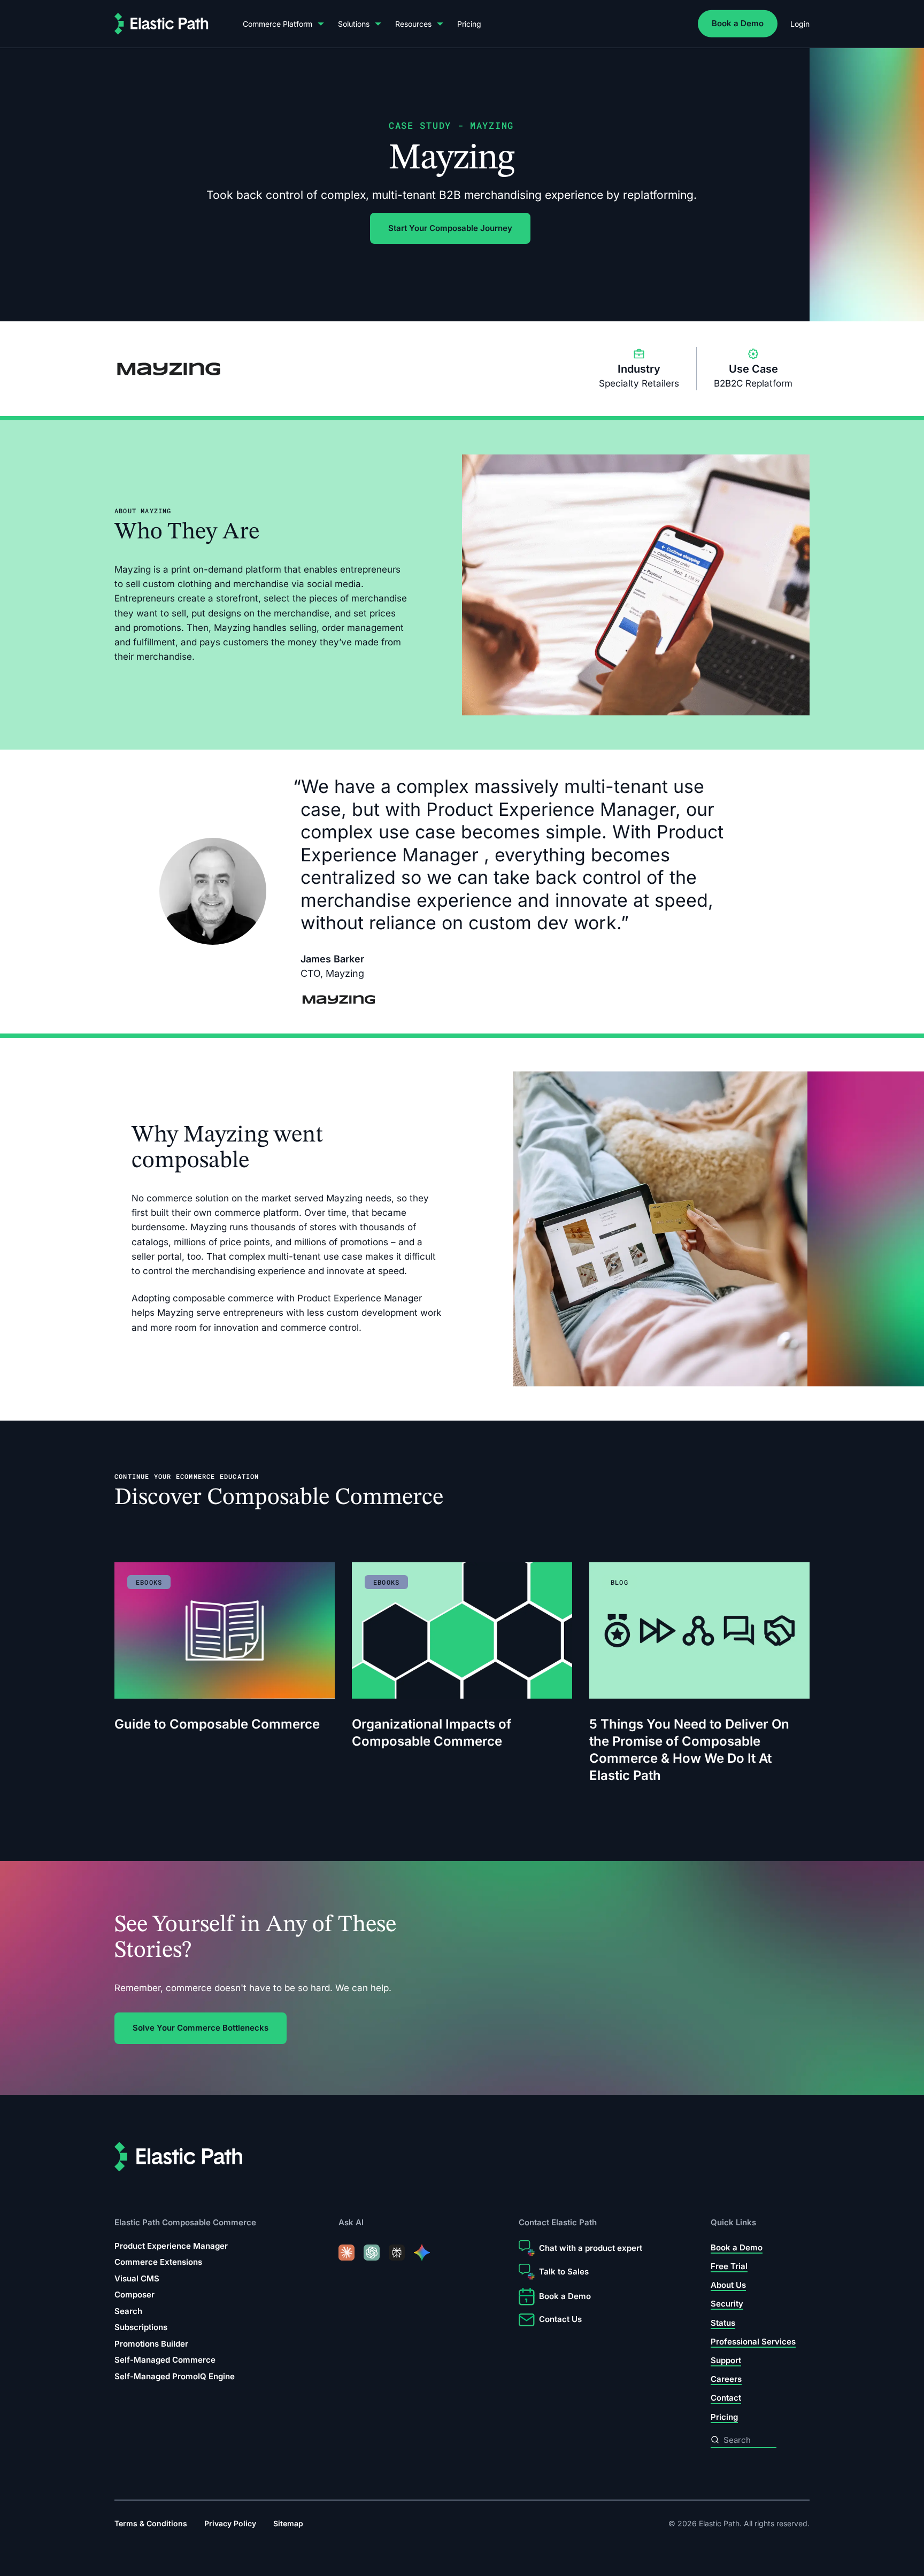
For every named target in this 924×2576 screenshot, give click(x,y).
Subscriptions (141, 2328)
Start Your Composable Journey (450, 228)
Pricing (469, 24)
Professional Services (753, 2342)
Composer (134, 2295)
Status (723, 2323)
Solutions (354, 24)
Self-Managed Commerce (165, 2360)
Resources (413, 24)
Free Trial (729, 2266)
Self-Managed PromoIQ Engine (175, 2376)
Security (727, 2304)
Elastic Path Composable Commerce (185, 2223)
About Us (728, 2285)
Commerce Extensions (158, 2262)
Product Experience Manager (171, 2246)
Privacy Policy (230, 2523)
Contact (726, 2398)
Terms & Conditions (151, 2523)
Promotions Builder (151, 2344)
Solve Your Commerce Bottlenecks (201, 2028)
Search (128, 2311)
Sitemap (288, 2523)
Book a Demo (738, 23)
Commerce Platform (278, 24)
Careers (726, 2379)
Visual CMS (137, 2278)
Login (800, 24)
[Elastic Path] (161, 24)
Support (726, 2360)
